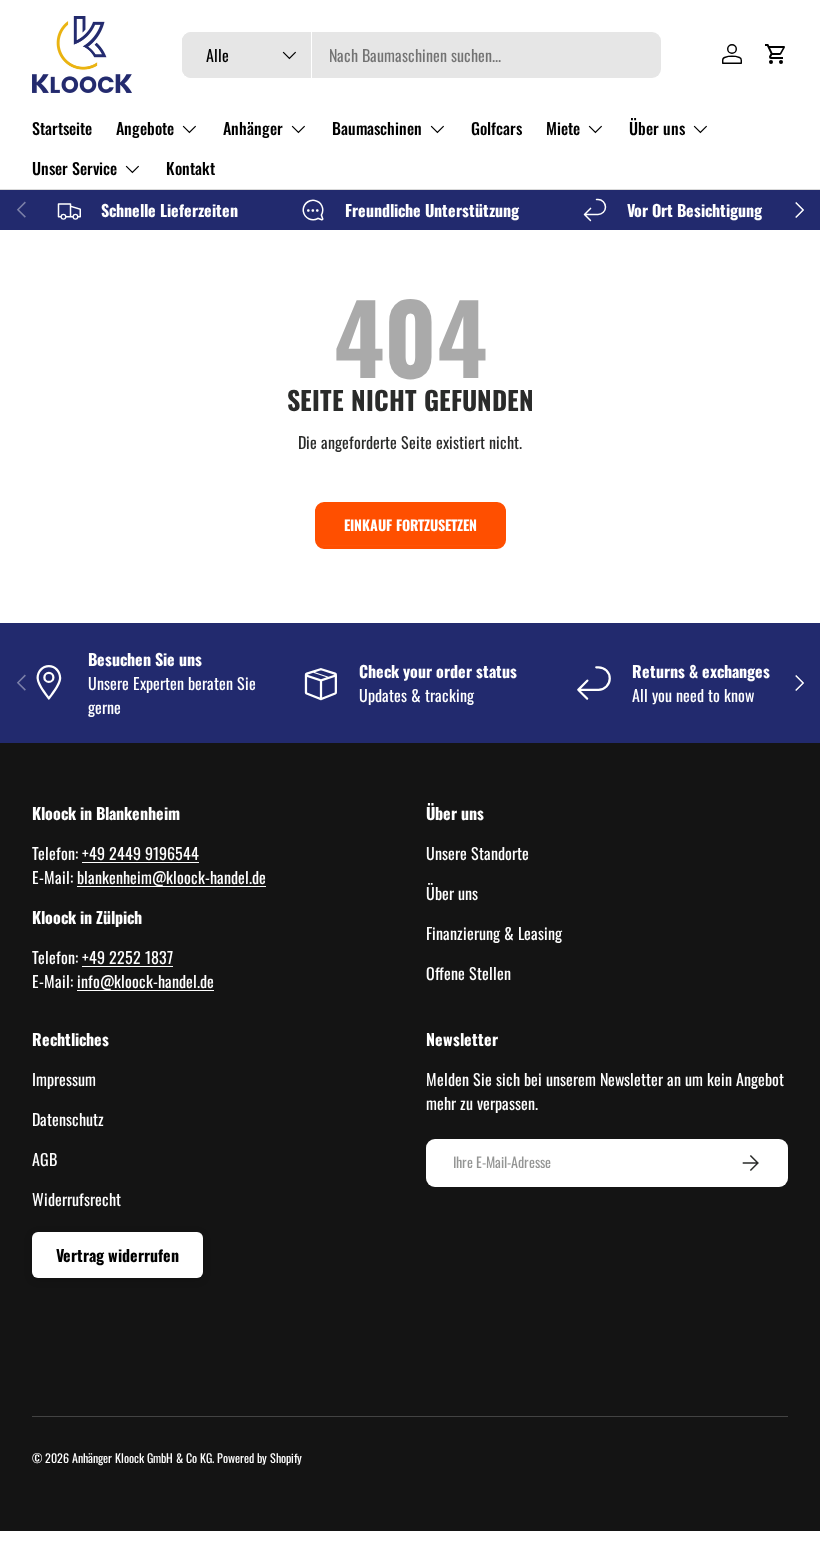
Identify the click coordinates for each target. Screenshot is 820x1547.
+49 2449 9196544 (140, 853)
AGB (44, 1159)
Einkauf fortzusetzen (410, 524)
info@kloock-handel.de (145, 981)
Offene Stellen (468, 973)
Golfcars (496, 128)
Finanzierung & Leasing (494, 933)
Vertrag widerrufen (117, 1255)
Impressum (64, 1079)
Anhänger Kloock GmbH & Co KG (142, 1457)
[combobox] (421, 55)
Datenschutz (68, 1119)
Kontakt (190, 168)
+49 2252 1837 (127, 957)
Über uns (452, 893)
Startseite (62, 128)
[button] (776, 54)
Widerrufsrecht (76, 1199)
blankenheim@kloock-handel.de (171, 877)
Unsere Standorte (477, 853)
